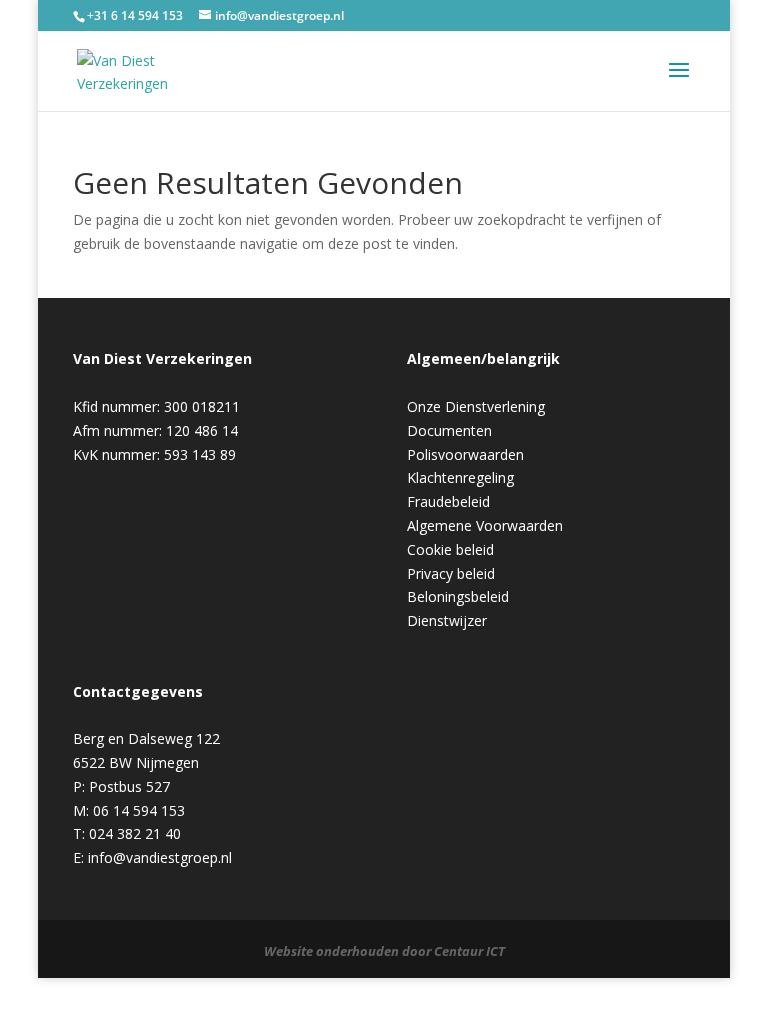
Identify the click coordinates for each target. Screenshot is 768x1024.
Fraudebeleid (448, 501)
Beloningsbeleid (458, 596)
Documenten (449, 430)
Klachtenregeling (460, 477)
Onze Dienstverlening (476, 406)
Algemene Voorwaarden (485, 525)
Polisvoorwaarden (465, 454)
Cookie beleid (450, 549)
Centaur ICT (469, 951)
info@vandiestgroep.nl (160, 857)
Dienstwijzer (447, 620)
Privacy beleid (451, 573)
